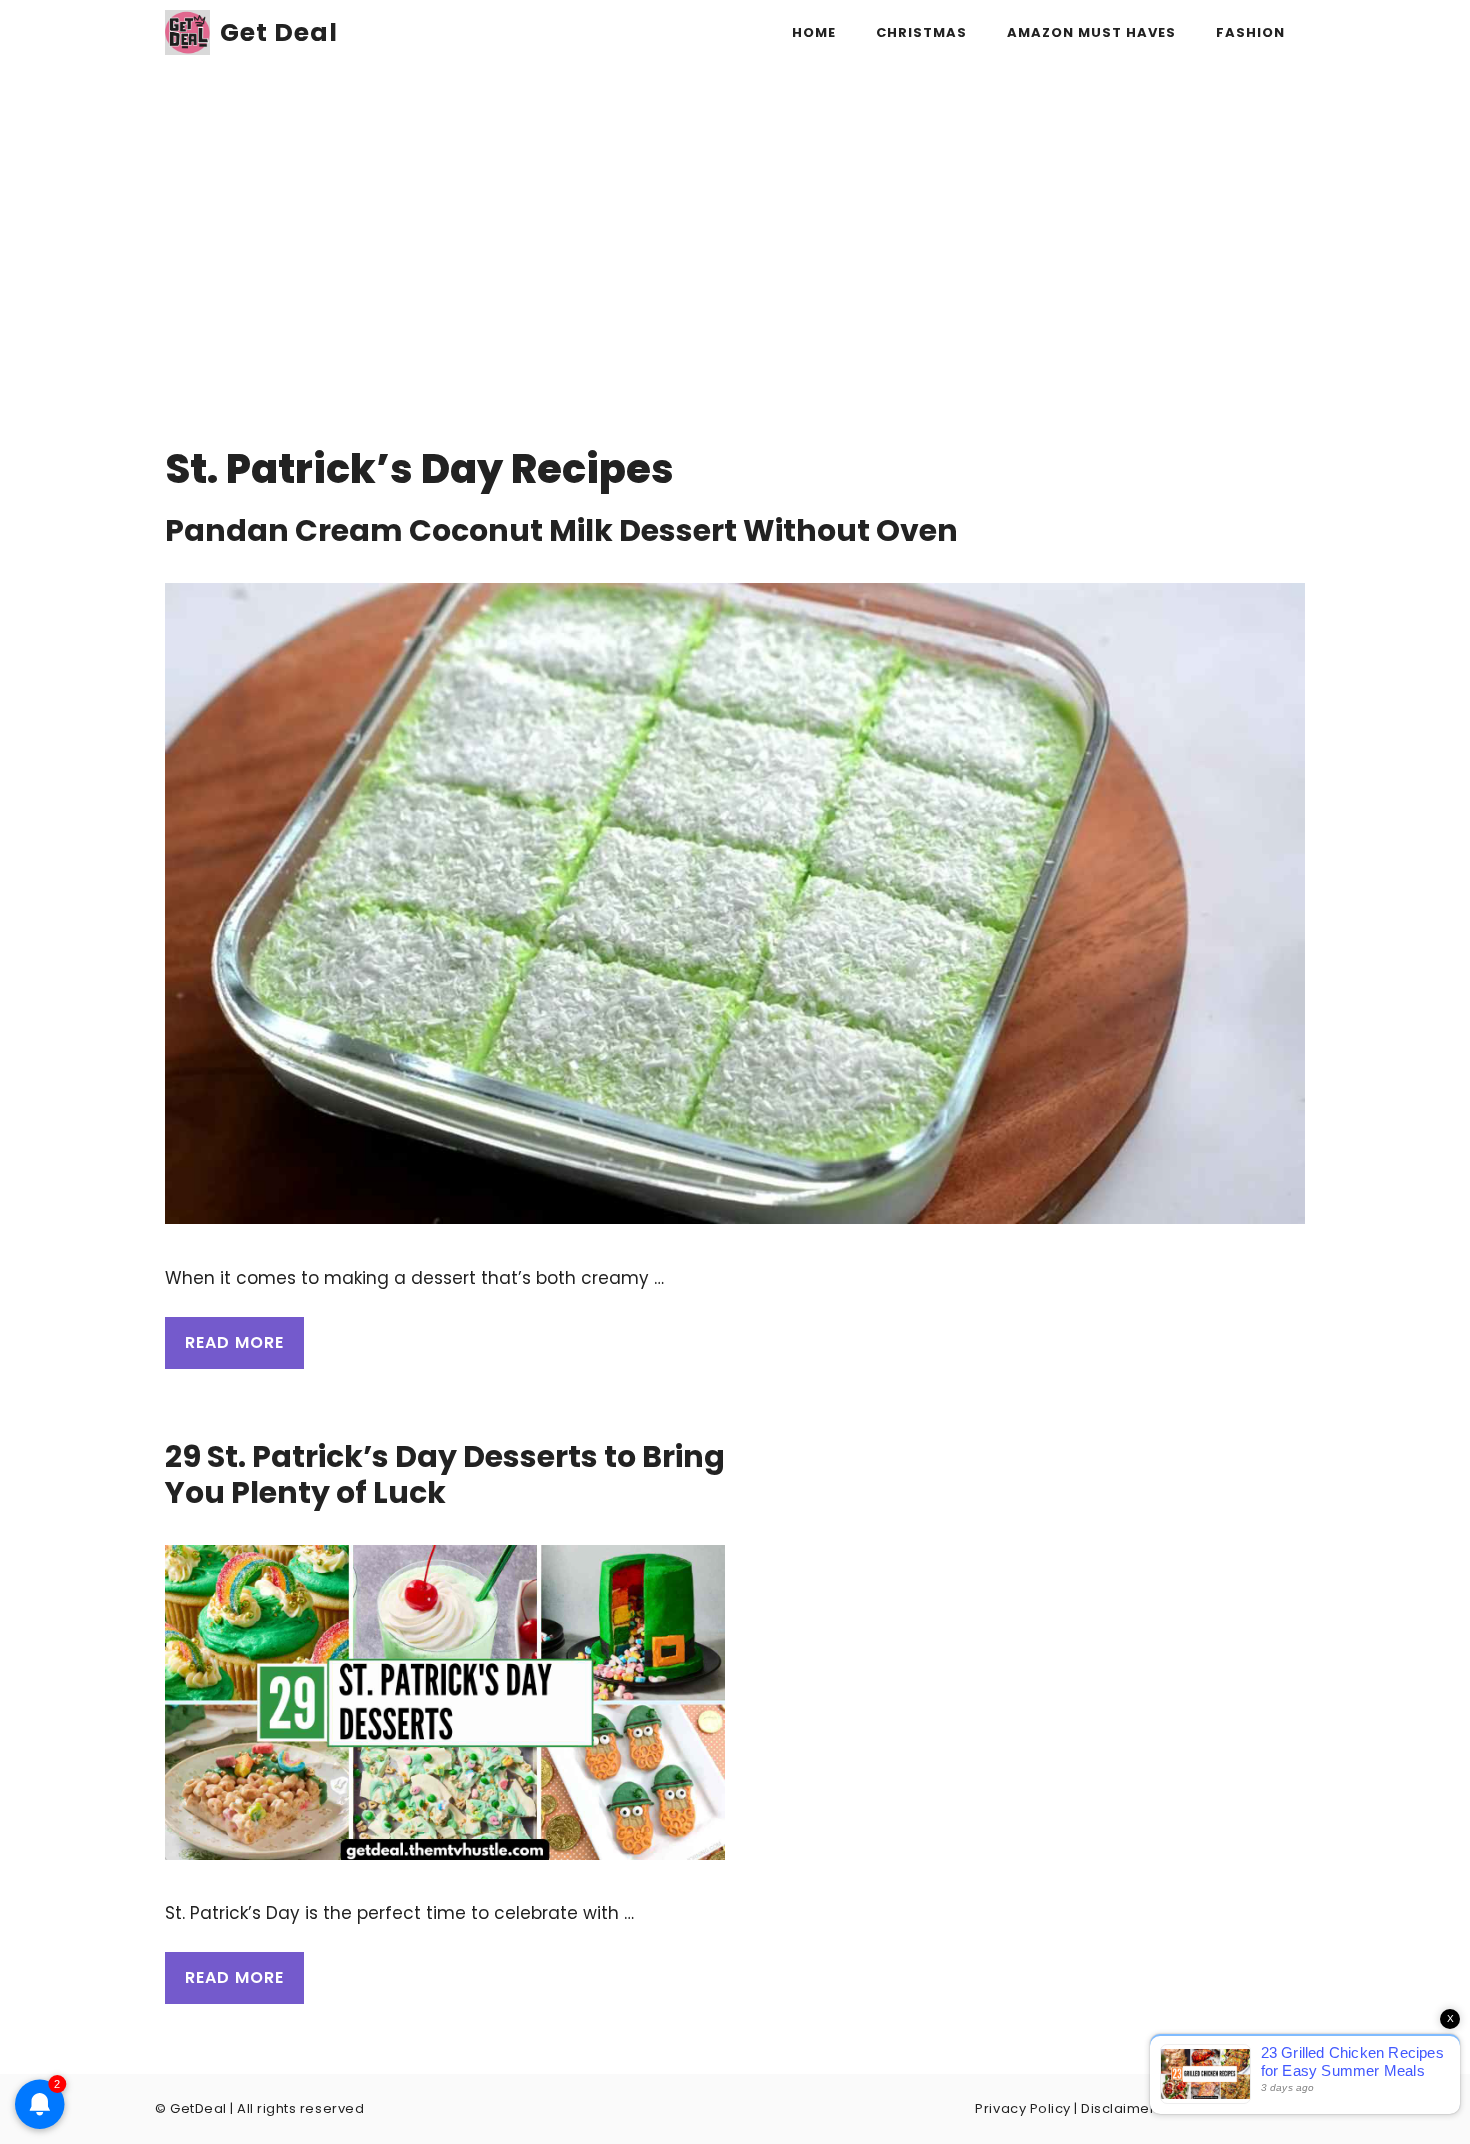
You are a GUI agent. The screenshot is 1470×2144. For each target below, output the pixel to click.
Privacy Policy (1022, 2108)
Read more (234, 1342)
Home (814, 32)
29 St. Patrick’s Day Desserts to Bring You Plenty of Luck (445, 1474)
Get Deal (279, 32)
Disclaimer (1118, 2108)
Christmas (921, 32)
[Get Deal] (187, 32)
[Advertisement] (735, 215)
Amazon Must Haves (1091, 32)
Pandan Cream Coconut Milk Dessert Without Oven (561, 530)
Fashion (1250, 32)
